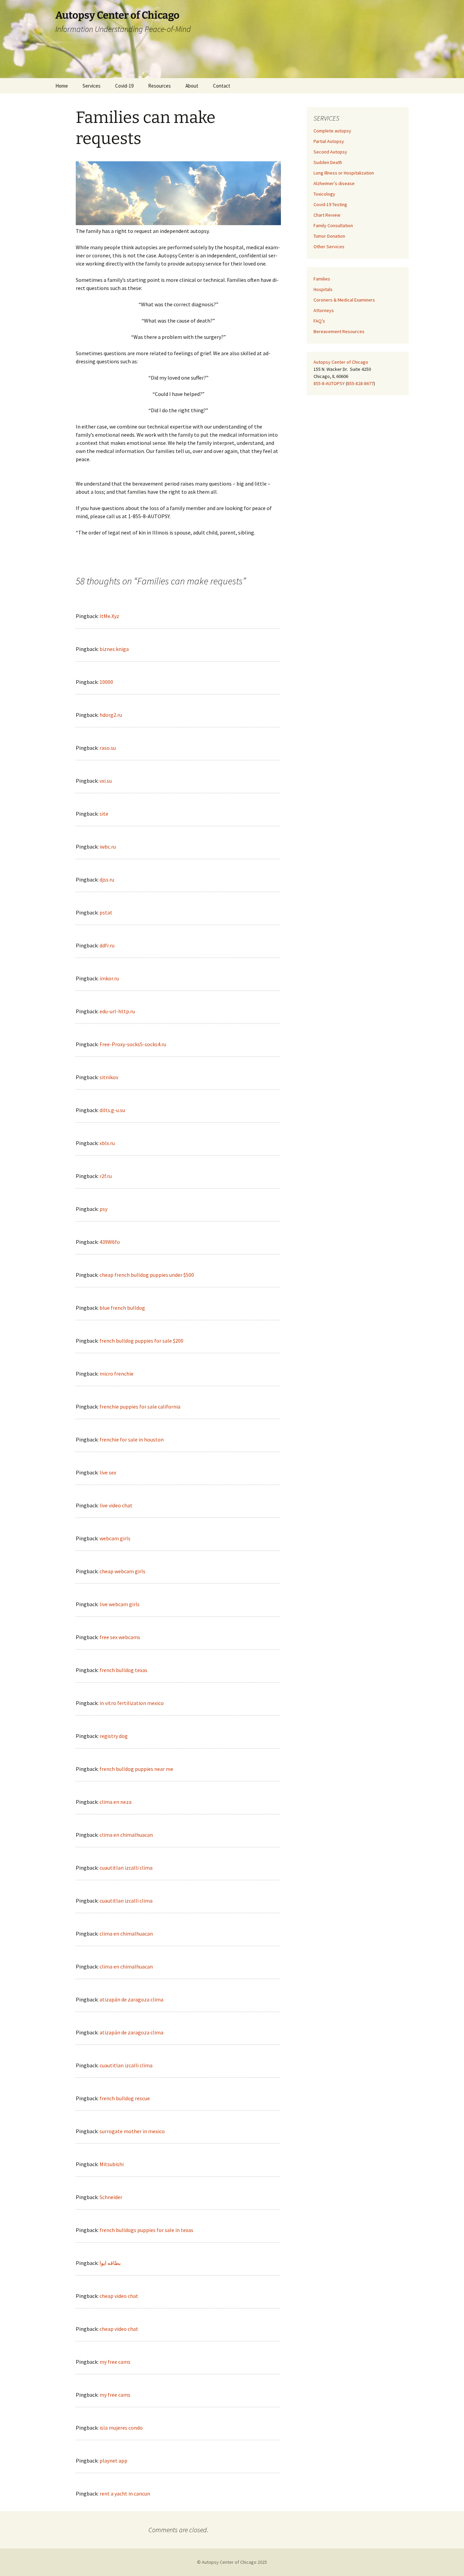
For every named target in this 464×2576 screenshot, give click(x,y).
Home (62, 86)
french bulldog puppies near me (136, 1769)
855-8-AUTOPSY (329, 383)
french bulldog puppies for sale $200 (141, 1341)
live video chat (116, 1505)
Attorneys (324, 310)
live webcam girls (120, 1604)
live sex (108, 1472)
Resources (159, 86)
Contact (222, 86)
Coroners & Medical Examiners (344, 300)
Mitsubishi (112, 2164)
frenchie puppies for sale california (140, 1407)
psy (103, 1209)
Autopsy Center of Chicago (341, 362)
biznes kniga (114, 649)
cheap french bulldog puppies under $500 (147, 1275)
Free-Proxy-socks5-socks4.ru (133, 1044)
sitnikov (109, 1077)
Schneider (111, 2197)
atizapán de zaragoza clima (131, 1999)
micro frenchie (117, 1374)
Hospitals (323, 289)
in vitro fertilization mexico (132, 1703)
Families (322, 279)
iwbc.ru (108, 847)
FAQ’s (319, 321)
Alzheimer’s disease (334, 183)
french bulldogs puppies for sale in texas (146, 2230)
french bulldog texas (123, 1670)
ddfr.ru (107, 945)
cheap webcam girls (122, 1571)
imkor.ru (109, 978)
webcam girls (115, 1538)
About (192, 86)
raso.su (108, 748)
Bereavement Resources (339, 331)
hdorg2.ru (111, 715)
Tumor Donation (329, 236)
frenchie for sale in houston (132, 1439)
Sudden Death (328, 162)
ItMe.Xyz (109, 616)
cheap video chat (119, 2296)
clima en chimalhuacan (126, 1835)
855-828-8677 (360, 383)
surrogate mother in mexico (132, 2131)
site (104, 814)
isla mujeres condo (121, 2428)
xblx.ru (107, 1143)
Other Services (329, 247)
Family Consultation (333, 225)
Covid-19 (124, 86)
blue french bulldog (122, 1308)
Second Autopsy (330, 152)
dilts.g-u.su (112, 1110)
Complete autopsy (332, 131)
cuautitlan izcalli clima (126, 1868)
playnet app (113, 2461)
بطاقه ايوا (110, 2263)
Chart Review (327, 215)
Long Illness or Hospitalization (344, 173)
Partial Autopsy (329, 141)
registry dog (114, 1736)
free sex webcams (120, 1637)
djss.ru (107, 879)
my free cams (115, 2362)
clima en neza (115, 1802)
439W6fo (110, 1242)
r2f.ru (106, 1176)
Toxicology (324, 194)
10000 (106, 682)
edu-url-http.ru (117, 1011)
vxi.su (106, 781)
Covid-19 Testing (330, 204)
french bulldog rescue (125, 2098)
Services (92, 86)
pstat (106, 912)
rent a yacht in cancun (125, 2493)
